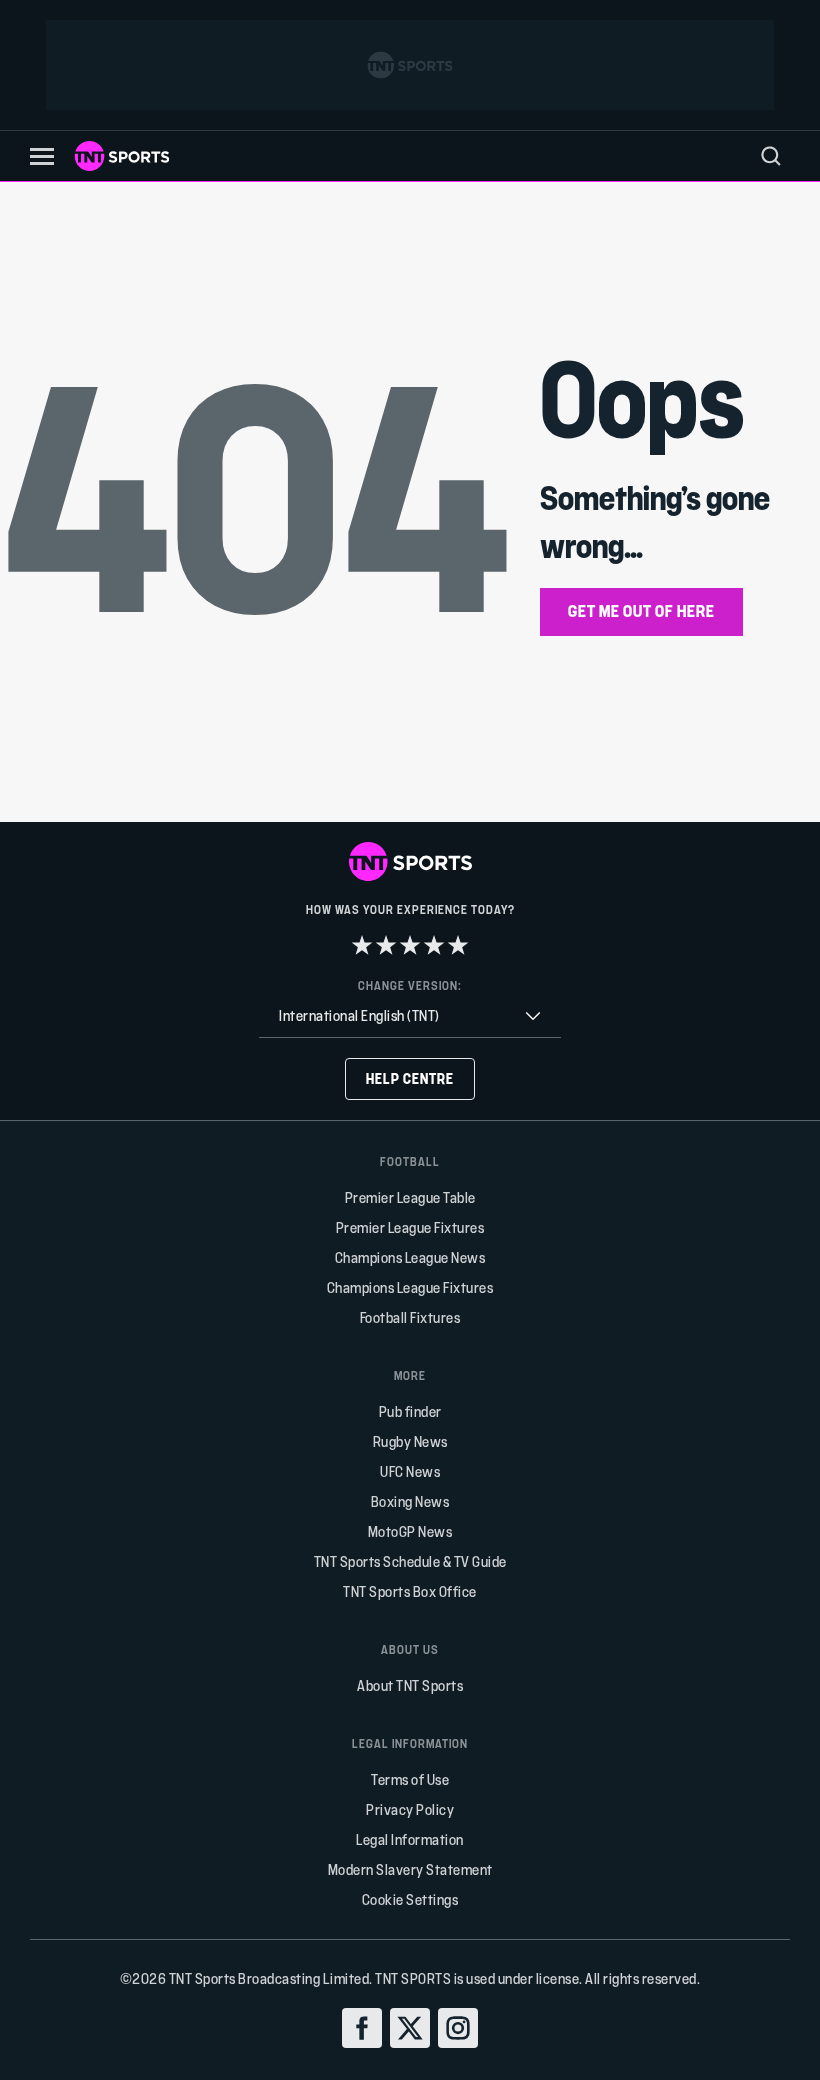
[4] (434, 945)
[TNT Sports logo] (122, 156)
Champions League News (410, 1257)
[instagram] (458, 2028)
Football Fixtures (410, 1317)
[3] (410, 945)
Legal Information (410, 1839)
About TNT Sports (410, 1685)
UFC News (410, 1471)
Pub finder (410, 1411)
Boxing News (410, 1501)
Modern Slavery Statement (410, 1869)
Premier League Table (410, 1197)
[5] (458, 945)
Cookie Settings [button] (410, 1899)
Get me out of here (641, 610)
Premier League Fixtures (410, 1227)
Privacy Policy (410, 1809)
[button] (42, 156)
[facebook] (362, 2028)
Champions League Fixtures (410, 1287)
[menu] (771, 156)
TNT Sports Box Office (410, 1591)
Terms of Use (410, 1779)
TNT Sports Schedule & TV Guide (410, 1561)
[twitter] (410, 2028)
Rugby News (410, 1441)
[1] (362, 945)
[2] (386, 945)
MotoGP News (410, 1531)
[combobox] (410, 1016)
